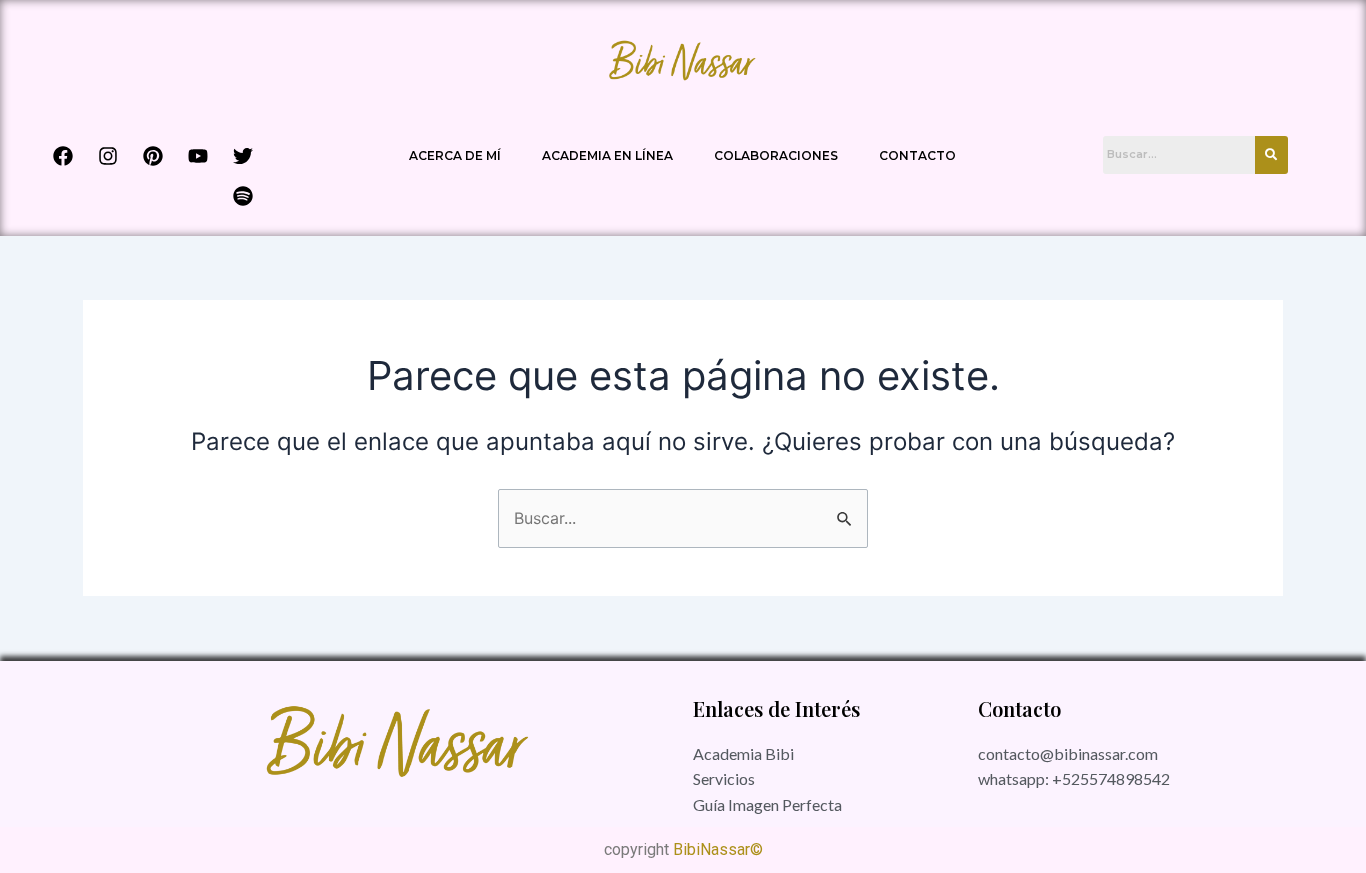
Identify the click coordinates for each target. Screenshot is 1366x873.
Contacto (917, 155)
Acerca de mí (455, 155)
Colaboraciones (776, 155)
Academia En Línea (607, 155)
